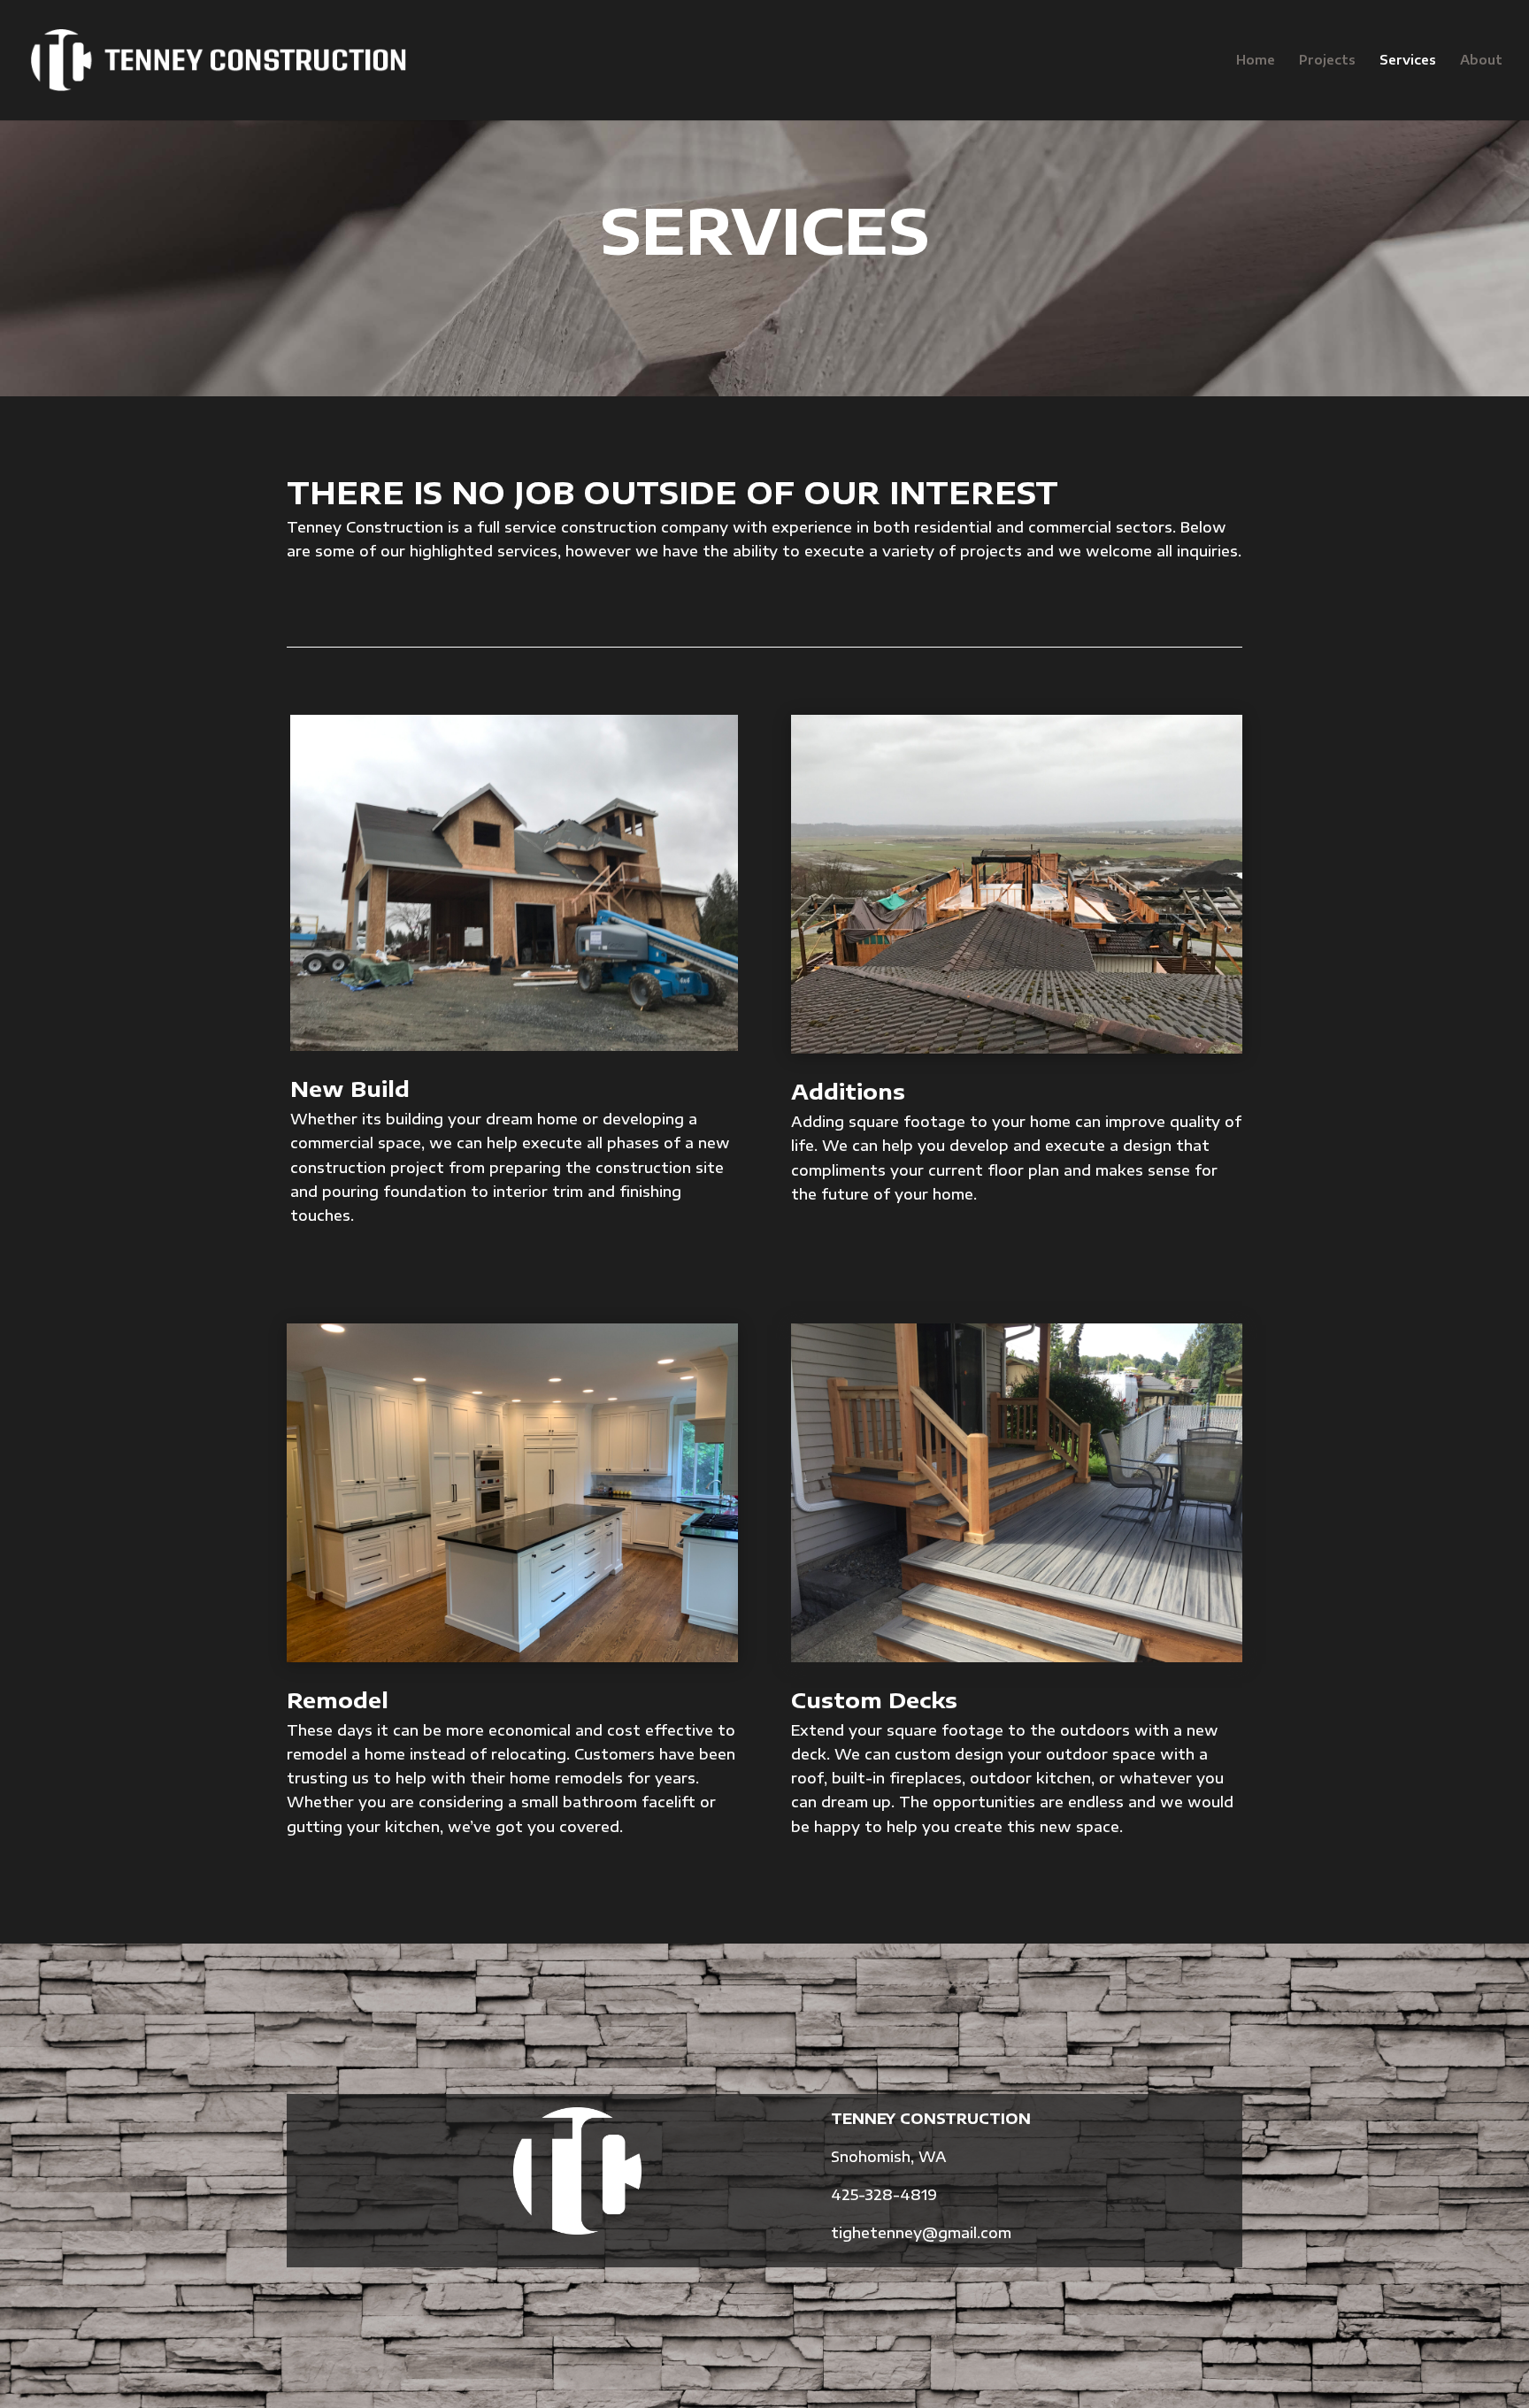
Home (1256, 61)
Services (1408, 61)
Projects (1327, 61)
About (1481, 61)
